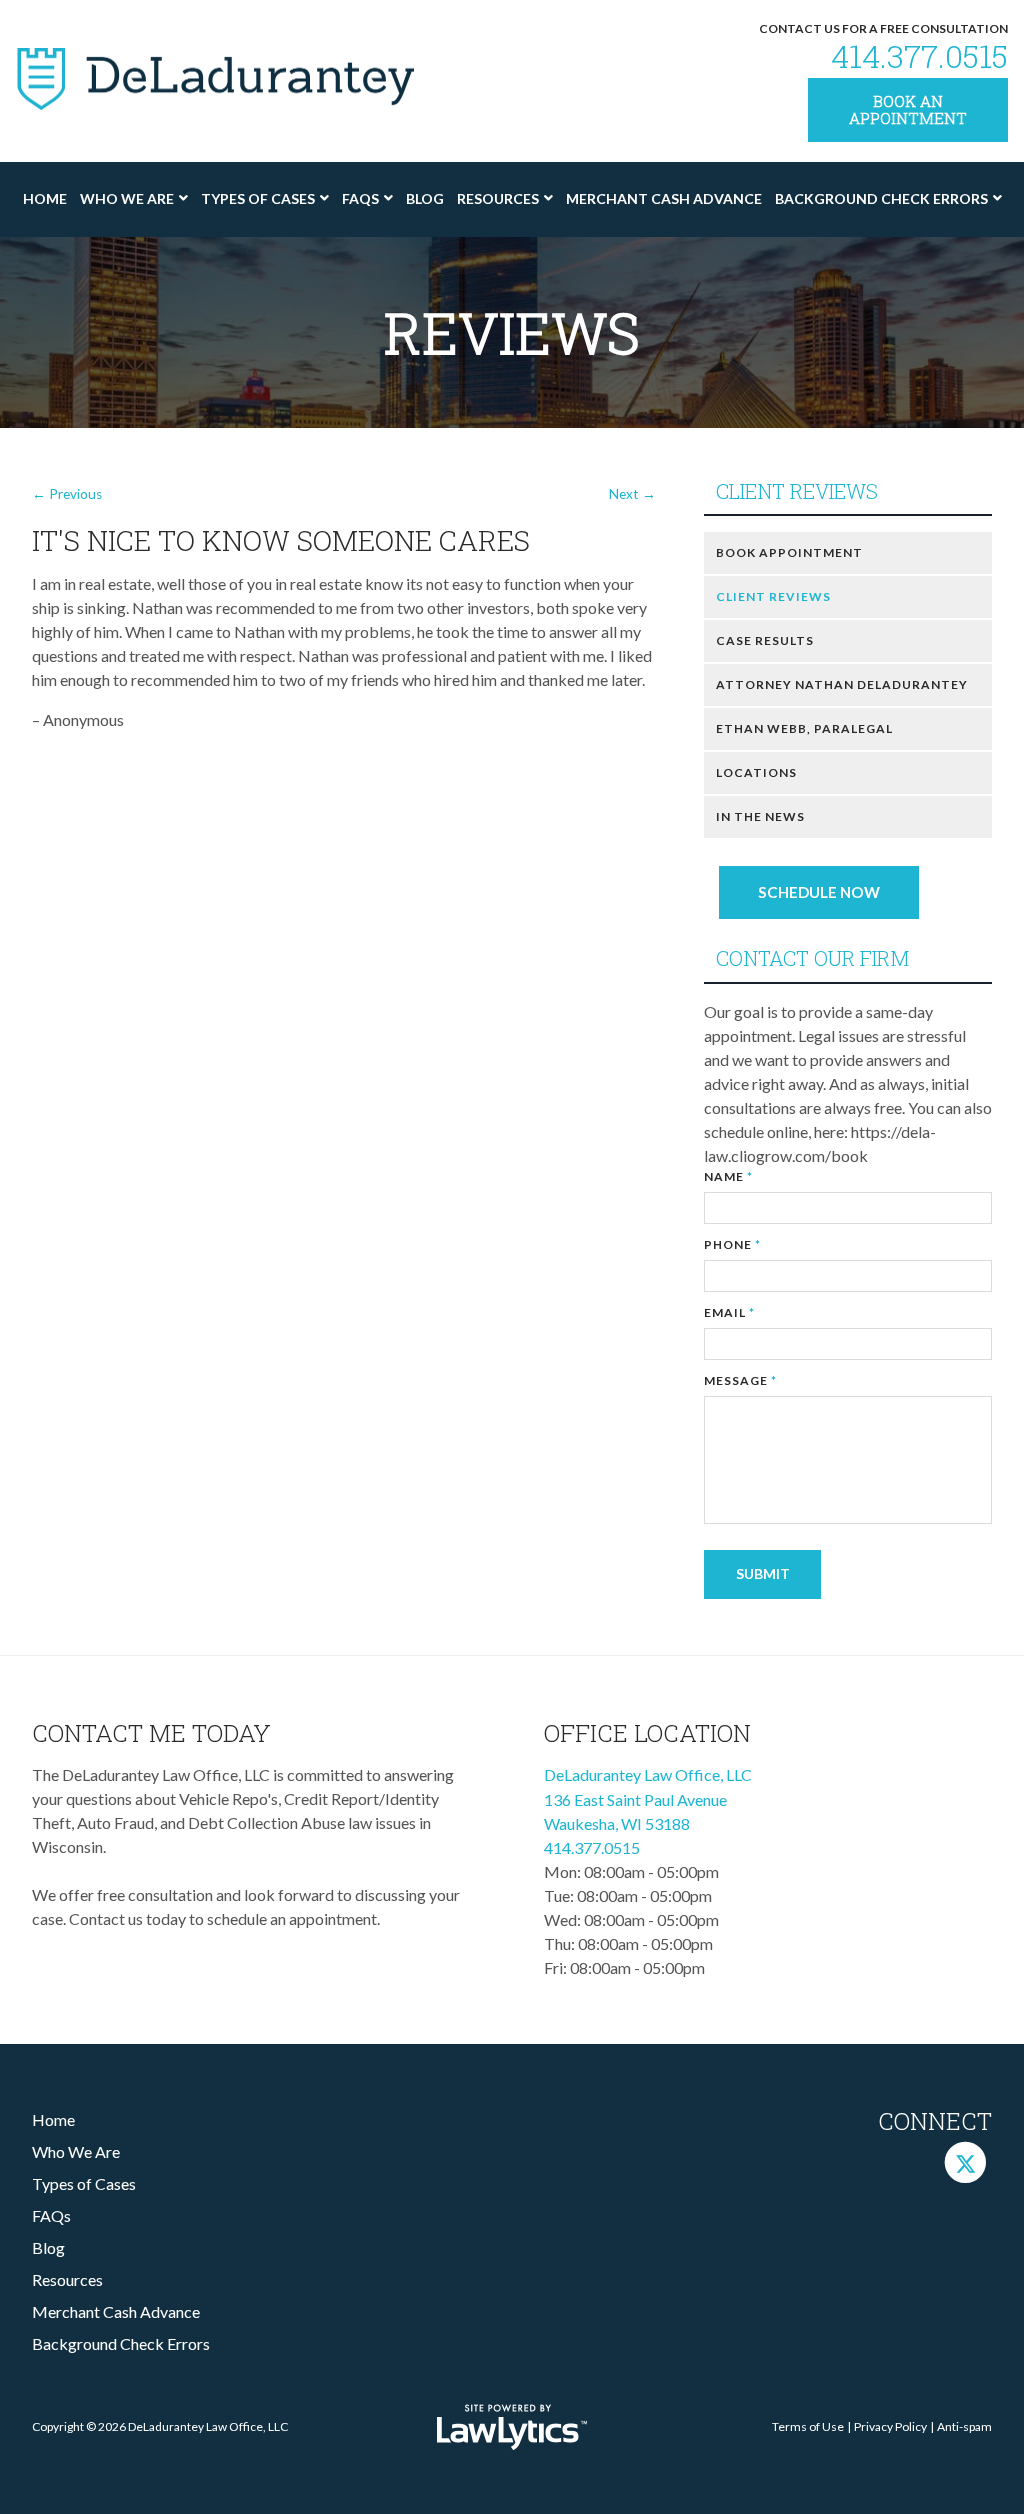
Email (729, 1312)
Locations (756, 772)
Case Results (765, 640)
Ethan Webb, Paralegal (804, 728)
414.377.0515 (919, 56)
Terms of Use (808, 2426)
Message (740, 1380)
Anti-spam (964, 2426)
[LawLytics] (512, 2427)
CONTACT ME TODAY (151, 1733)
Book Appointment (789, 552)
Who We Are (127, 198)
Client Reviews (797, 491)
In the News (760, 816)
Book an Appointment (908, 109)
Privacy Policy (890, 2426)
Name (728, 1176)
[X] (965, 2161)
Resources (498, 198)
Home (45, 198)
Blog (425, 198)
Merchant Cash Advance (664, 198)
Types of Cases (258, 198)
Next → (632, 494)
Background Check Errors (881, 198)
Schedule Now (819, 892)
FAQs (360, 198)
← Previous (67, 494)
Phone (732, 1244)
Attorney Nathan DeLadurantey (842, 684)
